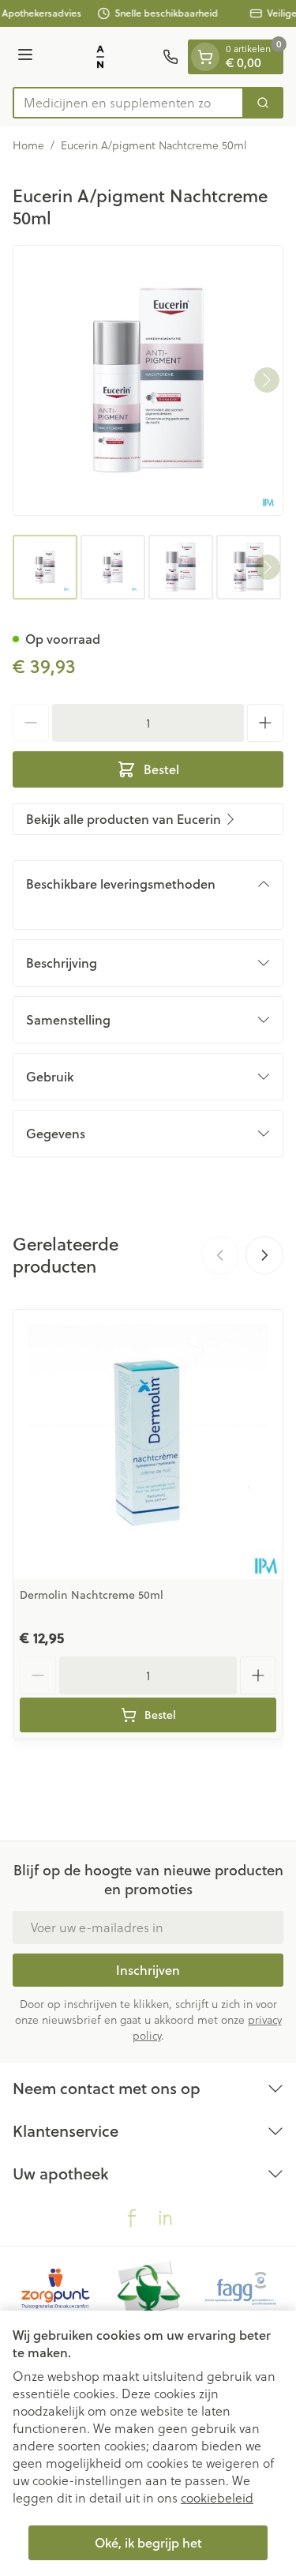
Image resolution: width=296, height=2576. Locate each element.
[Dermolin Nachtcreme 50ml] (148, 1444)
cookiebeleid (217, 2498)
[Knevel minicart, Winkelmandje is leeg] (205, 57)
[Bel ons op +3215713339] (170, 57)
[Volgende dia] (264, 1255)
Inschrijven (148, 1970)
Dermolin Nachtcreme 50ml (92, 1595)
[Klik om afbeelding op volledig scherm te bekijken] (148, 380)
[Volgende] (267, 380)
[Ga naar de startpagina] (100, 57)
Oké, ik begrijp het (148, 2542)
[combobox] (128, 103)
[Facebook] (132, 2218)
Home (28, 145)
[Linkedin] (165, 2218)
